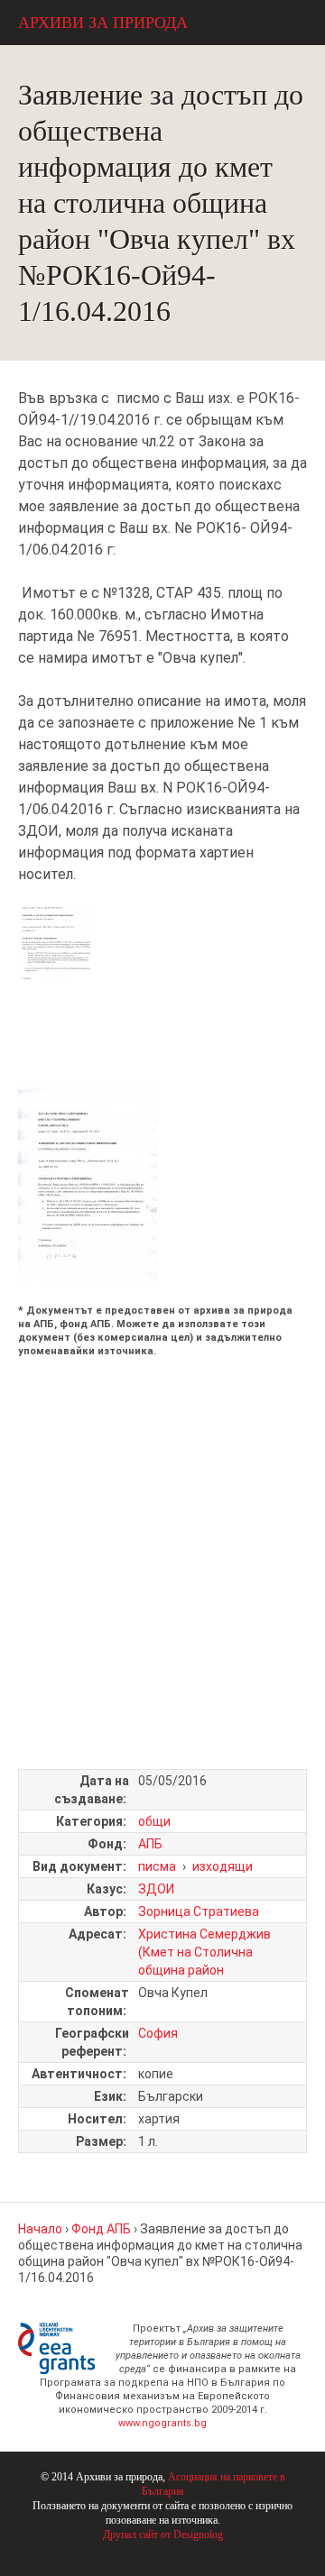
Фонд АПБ (101, 2229)
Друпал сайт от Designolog (163, 2535)
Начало (40, 2229)
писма (157, 1866)
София (158, 2033)
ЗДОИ (156, 1889)
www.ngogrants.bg (162, 2423)
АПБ (150, 1844)
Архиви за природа (103, 23)
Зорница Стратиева (199, 1911)
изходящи (223, 1866)
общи (154, 1821)
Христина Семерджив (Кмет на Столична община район (204, 1952)
